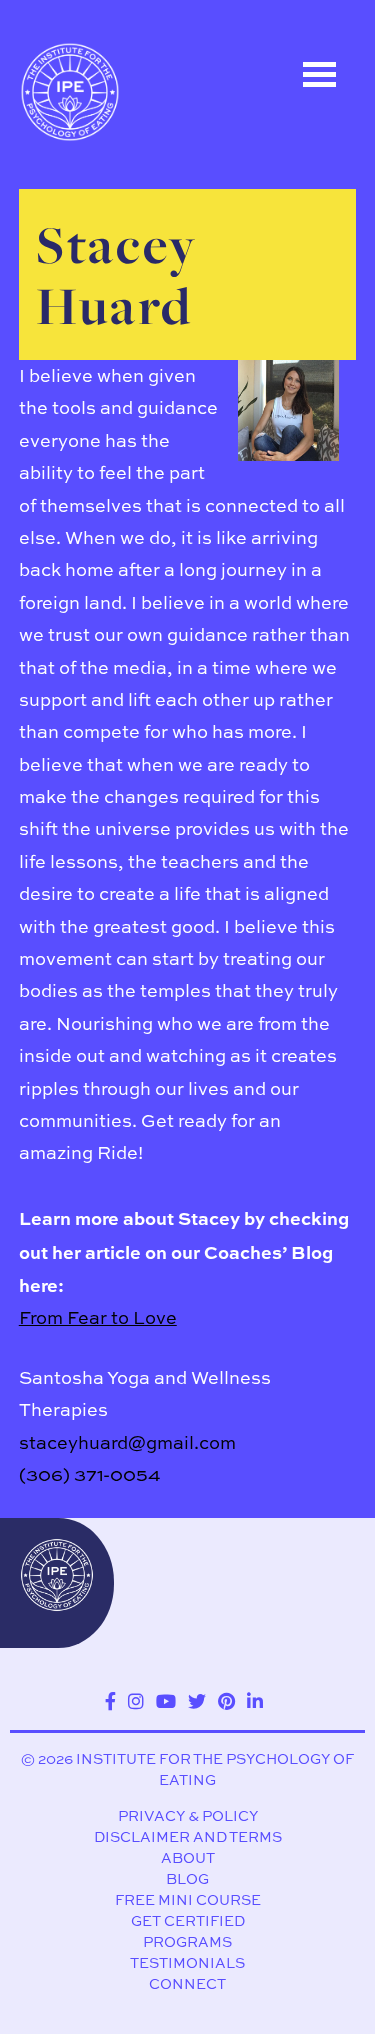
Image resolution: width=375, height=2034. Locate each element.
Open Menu (320, 74)
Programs (187, 1941)
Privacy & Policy (188, 1815)
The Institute (101, 377)
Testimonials (187, 1962)
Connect (187, 1983)
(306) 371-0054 (89, 1474)
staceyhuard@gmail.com (127, 1442)
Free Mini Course (188, 1899)
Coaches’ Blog (109, 287)
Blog (187, 1878)
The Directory (105, 197)
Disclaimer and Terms (188, 1836)
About (188, 1857)
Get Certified (188, 1920)
